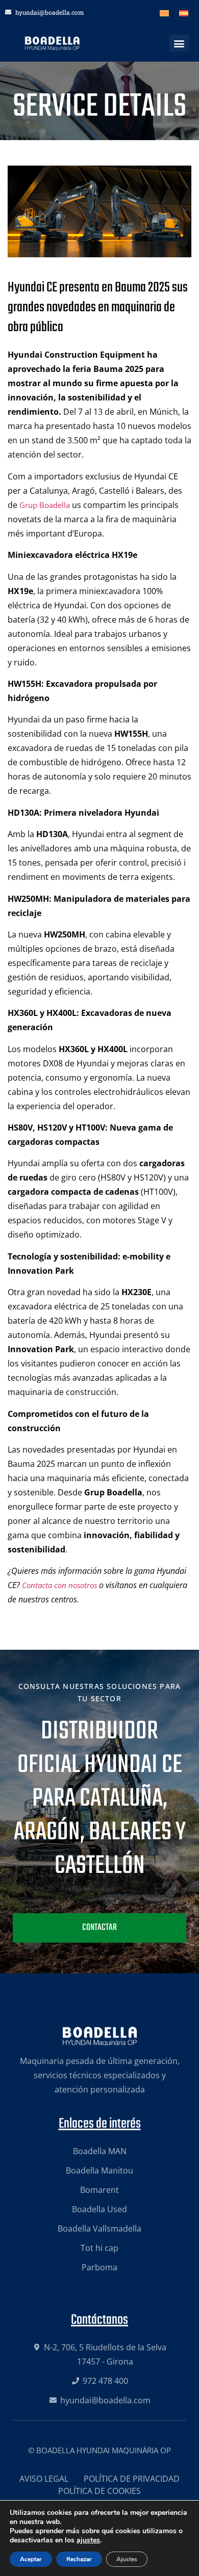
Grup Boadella (45, 505)
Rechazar (79, 2559)
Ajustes (127, 2559)
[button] (179, 43)
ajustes (88, 2540)
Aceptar (31, 2559)
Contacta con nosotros (59, 1585)
